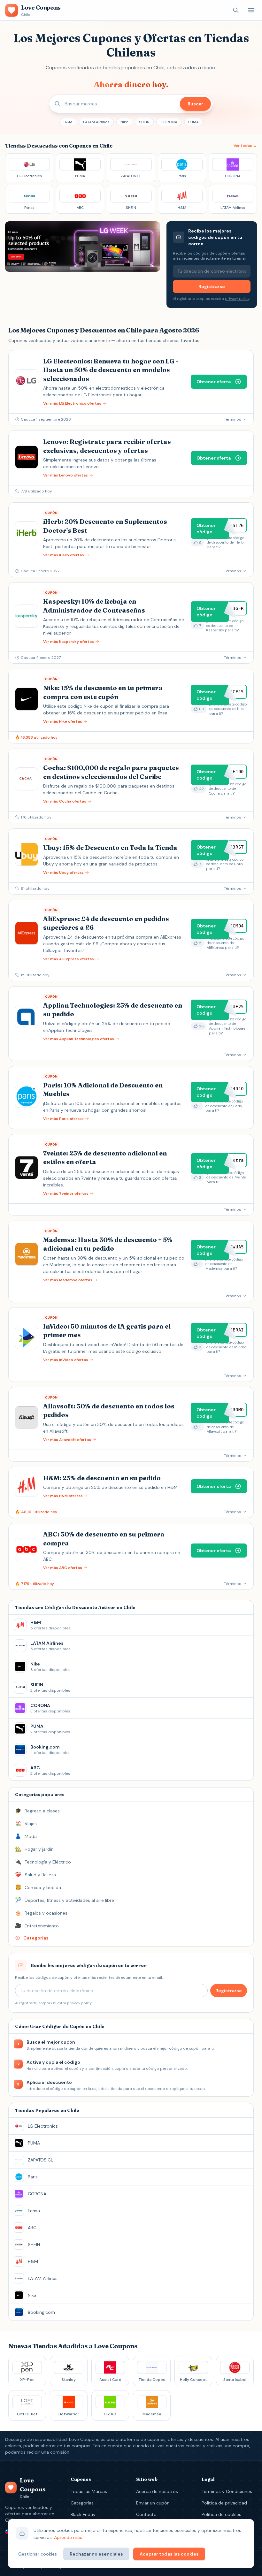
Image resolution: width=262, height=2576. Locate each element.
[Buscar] (236, 10)
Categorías (82, 2503)
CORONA (169, 122)
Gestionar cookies (38, 2554)
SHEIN (144, 122)
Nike (124, 122)
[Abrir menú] (251, 10)
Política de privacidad (224, 2503)
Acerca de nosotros (157, 2491)
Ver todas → (245, 146)
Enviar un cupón (153, 2503)
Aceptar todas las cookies (169, 2554)
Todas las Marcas (89, 2491)
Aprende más (68, 2537)
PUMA (193, 122)
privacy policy (237, 299)
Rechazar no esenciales (96, 2554)
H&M (68, 122)
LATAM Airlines (96, 122)
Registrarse (212, 286)
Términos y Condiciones (227, 2491)
